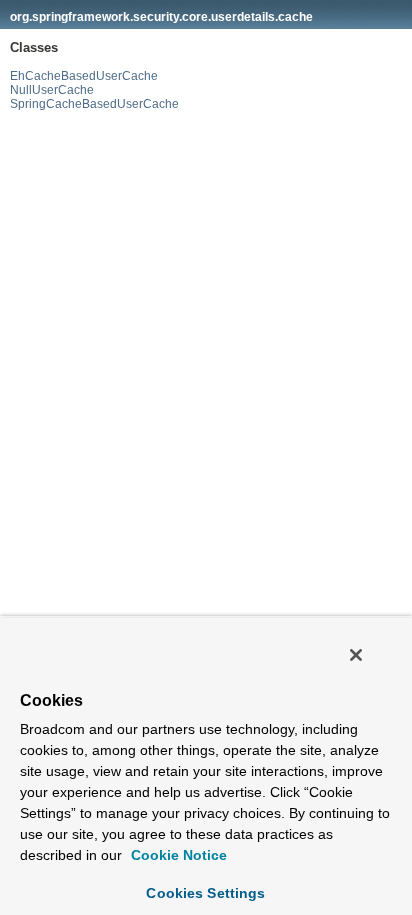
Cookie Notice (177, 855)
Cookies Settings (205, 893)
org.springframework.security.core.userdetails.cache (161, 17)
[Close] (356, 655)
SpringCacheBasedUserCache (94, 104)
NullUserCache (52, 90)
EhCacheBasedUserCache (84, 76)
